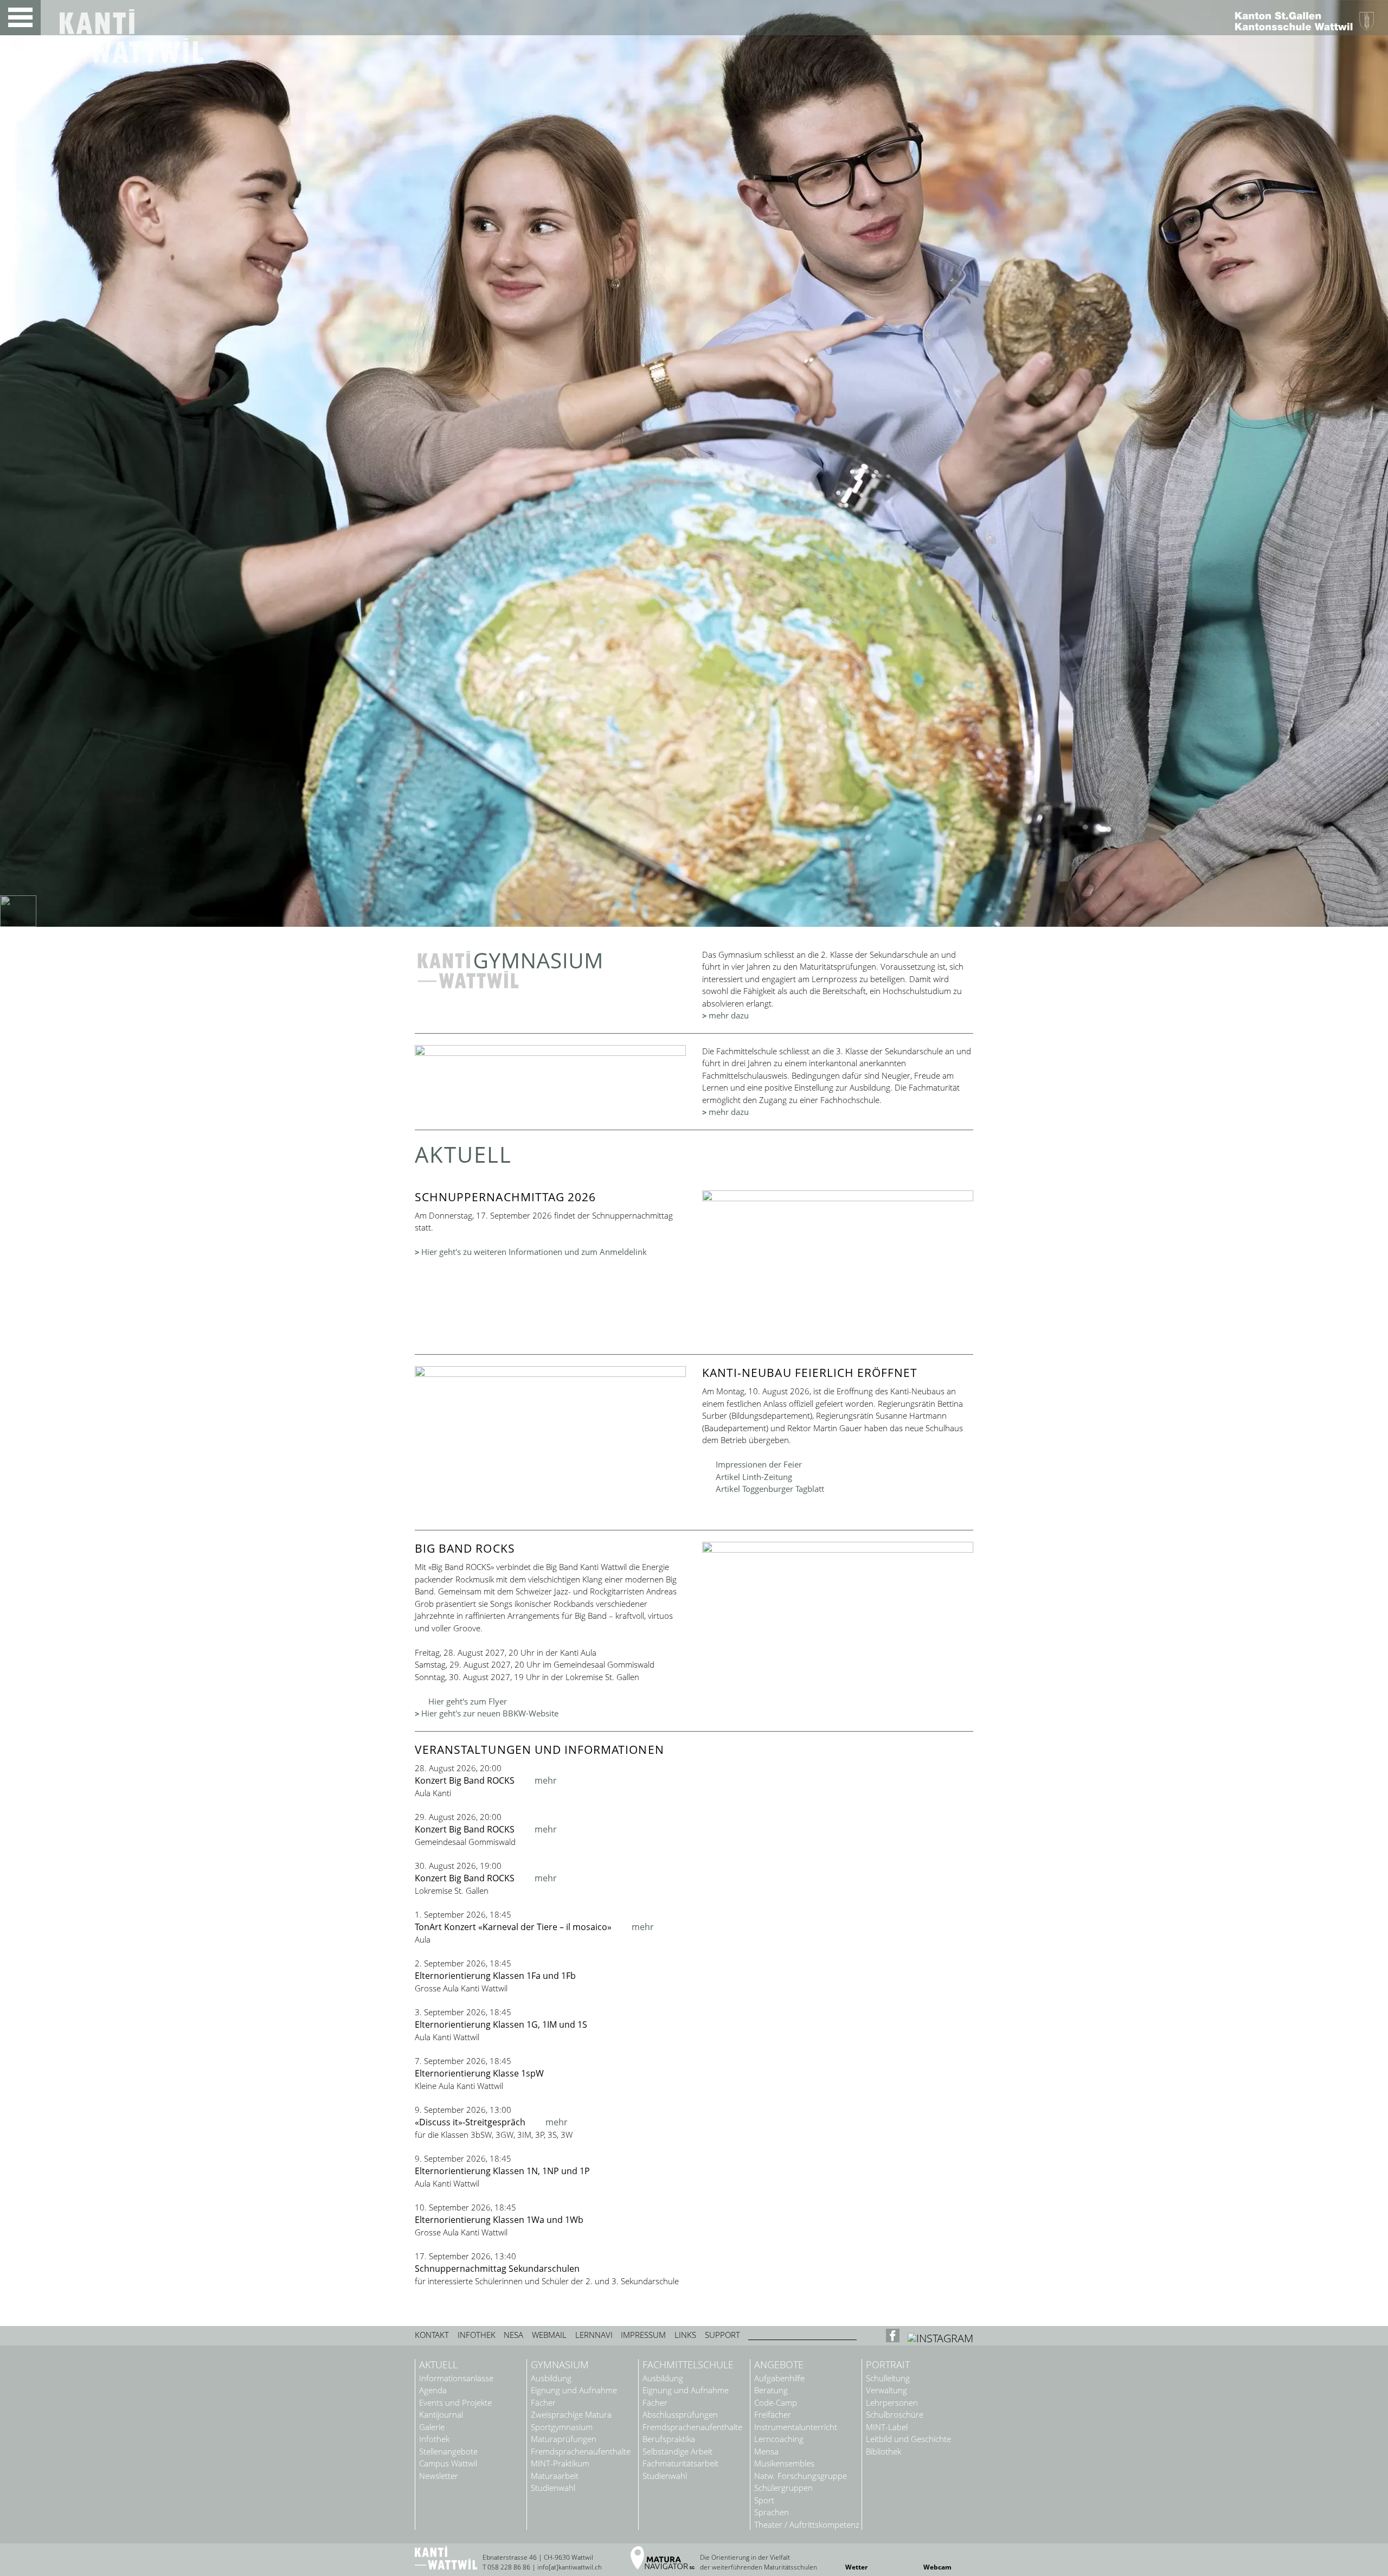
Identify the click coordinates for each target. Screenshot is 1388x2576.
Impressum (643, 2335)
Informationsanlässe (456, 2378)
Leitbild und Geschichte (908, 2439)
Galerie (432, 2427)
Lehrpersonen (892, 2403)
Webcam (937, 2567)
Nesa (513, 2335)
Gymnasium (560, 2365)
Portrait (888, 2365)
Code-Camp (776, 2403)
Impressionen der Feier (759, 1464)
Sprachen (772, 2512)
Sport (764, 2500)
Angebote (779, 2365)
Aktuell (438, 2365)
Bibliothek (883, 2452)
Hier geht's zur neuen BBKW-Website (490, 1713)
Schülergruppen (783, 2488)
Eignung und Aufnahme (574, 2390)
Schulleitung (888, 2378)
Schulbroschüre (895, 2415)
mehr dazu (729, 1015)
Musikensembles (784, 2463)
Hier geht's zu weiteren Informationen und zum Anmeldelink (534, 1252)
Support (722, 2335)
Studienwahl (553, 2488)
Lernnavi (594, 2335)
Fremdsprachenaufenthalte (581, 2452)
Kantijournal (441, 2415)
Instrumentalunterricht (796, 2427)
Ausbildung (551, 2378)
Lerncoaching (779, 2439)
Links (685, 2335)
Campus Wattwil (448, 2463)
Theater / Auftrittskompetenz (807, 2525)
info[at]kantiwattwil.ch (570, 2567)
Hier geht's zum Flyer (468, 1701)
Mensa (766, 2452)
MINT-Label (887, 2427)
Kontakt (432, 2335)
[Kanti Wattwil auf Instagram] (940, 2338)
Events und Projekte (455, 2403)
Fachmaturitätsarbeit (680, 2463)
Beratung (771, 2390)
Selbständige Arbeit (677, 2452)
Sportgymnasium (562, 2427)
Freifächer (773, 2415)
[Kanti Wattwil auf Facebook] (894, 2338)
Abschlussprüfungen (680, 2415)
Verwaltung (886, 2390)
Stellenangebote (448, 2452)
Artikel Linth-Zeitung (754, 1477)
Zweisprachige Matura (571, 2415)
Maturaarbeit (555, 2476)
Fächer (543, 2403)
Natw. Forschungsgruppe (801, 2476)
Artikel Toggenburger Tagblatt (770, 1489)
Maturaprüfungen (564, 2439)
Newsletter (439, 2476)
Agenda (433, 2390)
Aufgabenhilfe (779, 2378)
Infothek (477, 2335)
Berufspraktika (669, 2439)
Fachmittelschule (688, 2365)
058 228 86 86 (509, 2567)
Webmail (549, 2335)
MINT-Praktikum (560, 2463)
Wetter (856, 2567)
